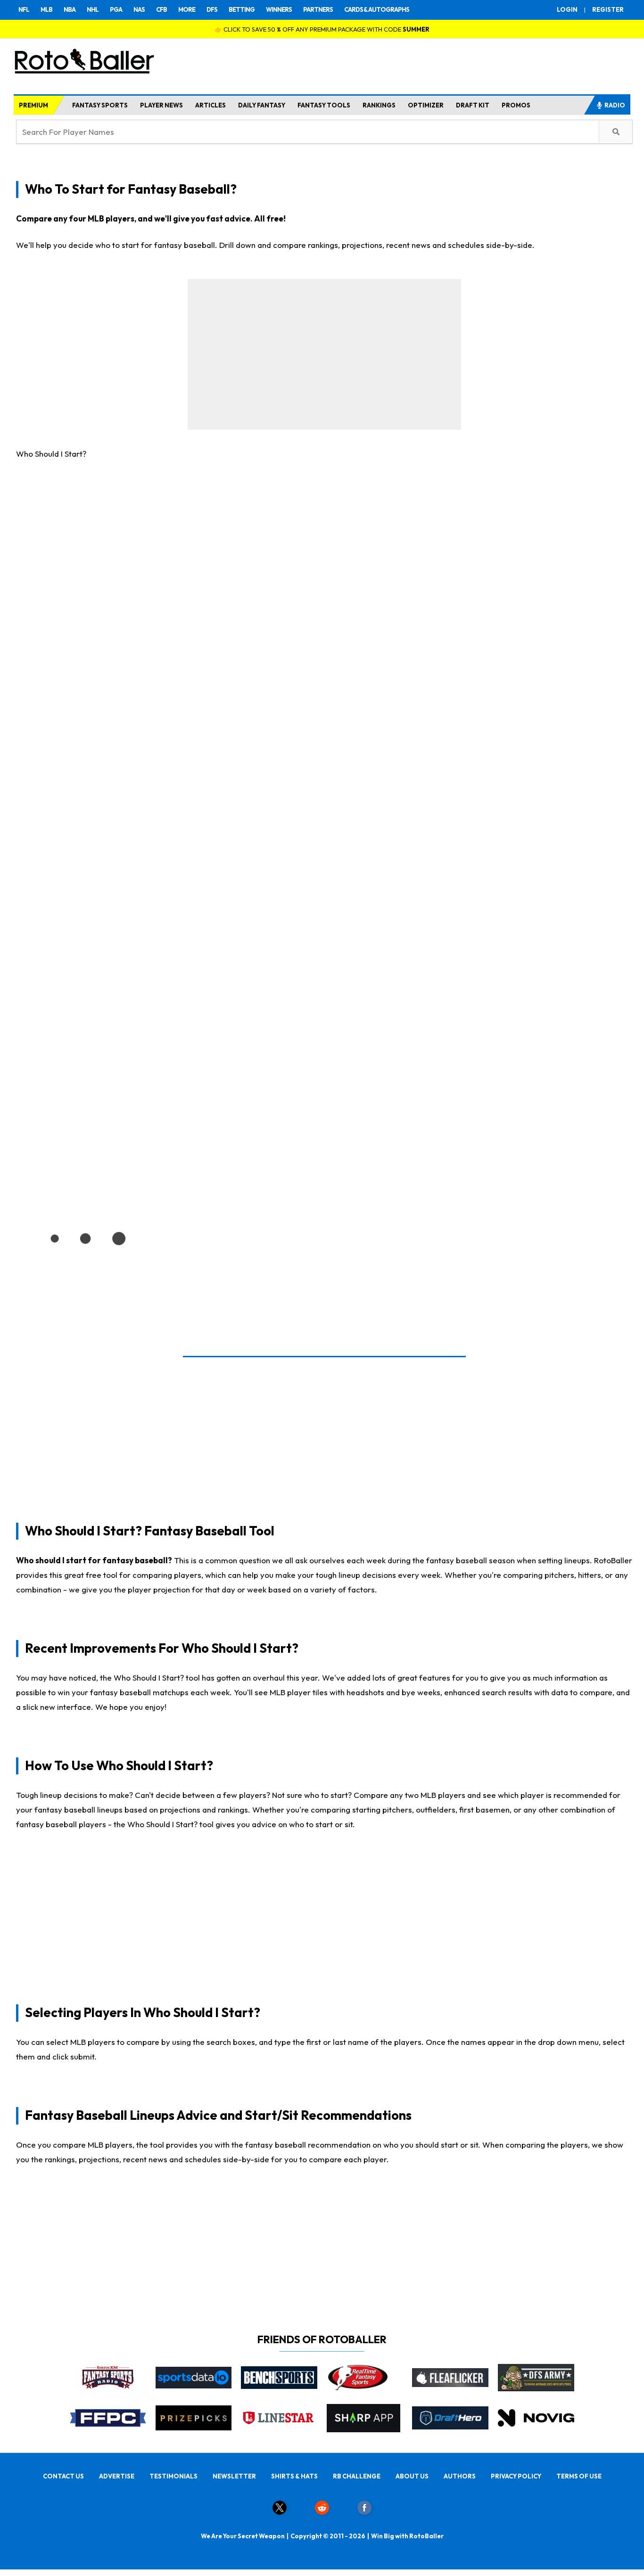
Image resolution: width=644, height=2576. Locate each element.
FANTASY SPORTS (100, 105)
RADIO (615, 105)
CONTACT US (63, 2476)
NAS (139, 9)
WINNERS (279, 9)
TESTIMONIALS (173, 2476)
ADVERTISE (117, 2476)
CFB (161, 9)
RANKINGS (379, 105)
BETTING (242, 9)
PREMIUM (33, 105)
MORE (187, 9)
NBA (70, 9)
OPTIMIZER (426, 105)
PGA (116, 9)
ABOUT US (412, 2476)
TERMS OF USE (579, 2476)
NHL (93, 9)
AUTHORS (460, 2476)
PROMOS (516, 105)
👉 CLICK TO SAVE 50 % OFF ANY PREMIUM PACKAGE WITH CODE (322, 29)
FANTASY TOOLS (324, 105)
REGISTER (608, 9)
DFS (212, 9)
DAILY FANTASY (262, 105)
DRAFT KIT (473, 105)
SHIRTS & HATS (294, 2476)
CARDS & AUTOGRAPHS (377, 9)
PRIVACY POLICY (516, 2476)
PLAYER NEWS (161, 105)
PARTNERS (318, 9)
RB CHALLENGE (357, 2476)
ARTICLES (211, 105)
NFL (24, 9)
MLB (46, 9)
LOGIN (567, 9)
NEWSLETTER (234, 2476)
